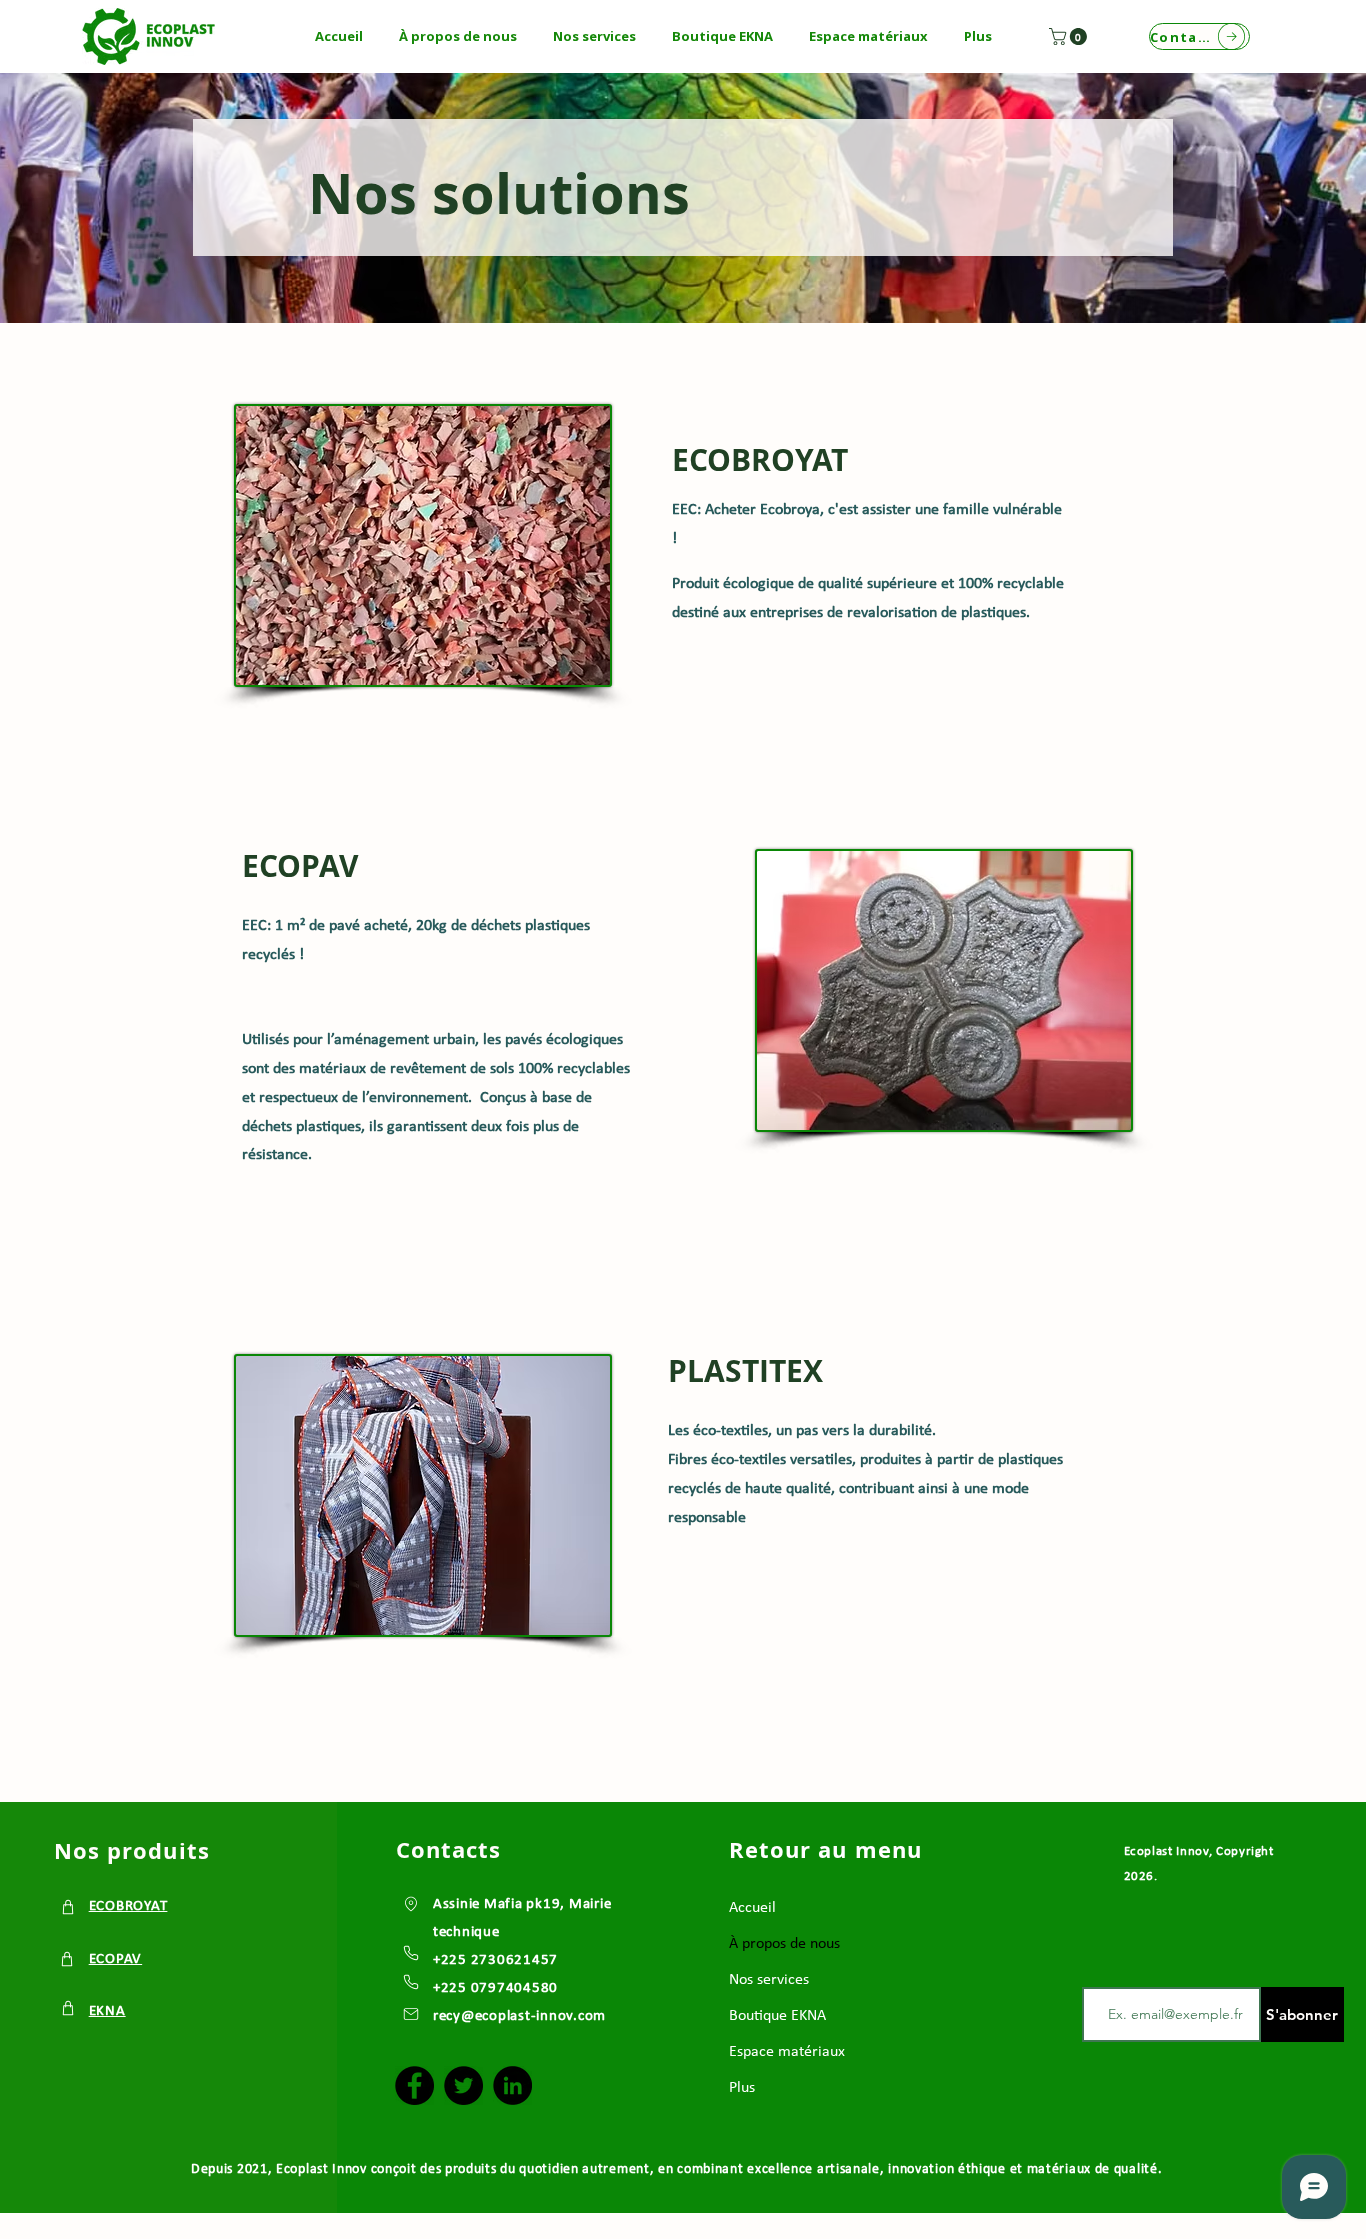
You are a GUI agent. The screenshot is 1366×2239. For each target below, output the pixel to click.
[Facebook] (414, 2085)
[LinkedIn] (512, 2085)
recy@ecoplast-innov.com (519, 2016)
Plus (742, 2088)
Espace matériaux (787, 2052)
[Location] (68, 1907)
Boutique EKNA (777, 2016)
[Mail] (411, 2013)
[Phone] (411, 1952)
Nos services (769, 1980)
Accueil (752, 1908)
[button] (458, 36)
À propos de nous (784, 1944)
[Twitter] (463, 2085)
